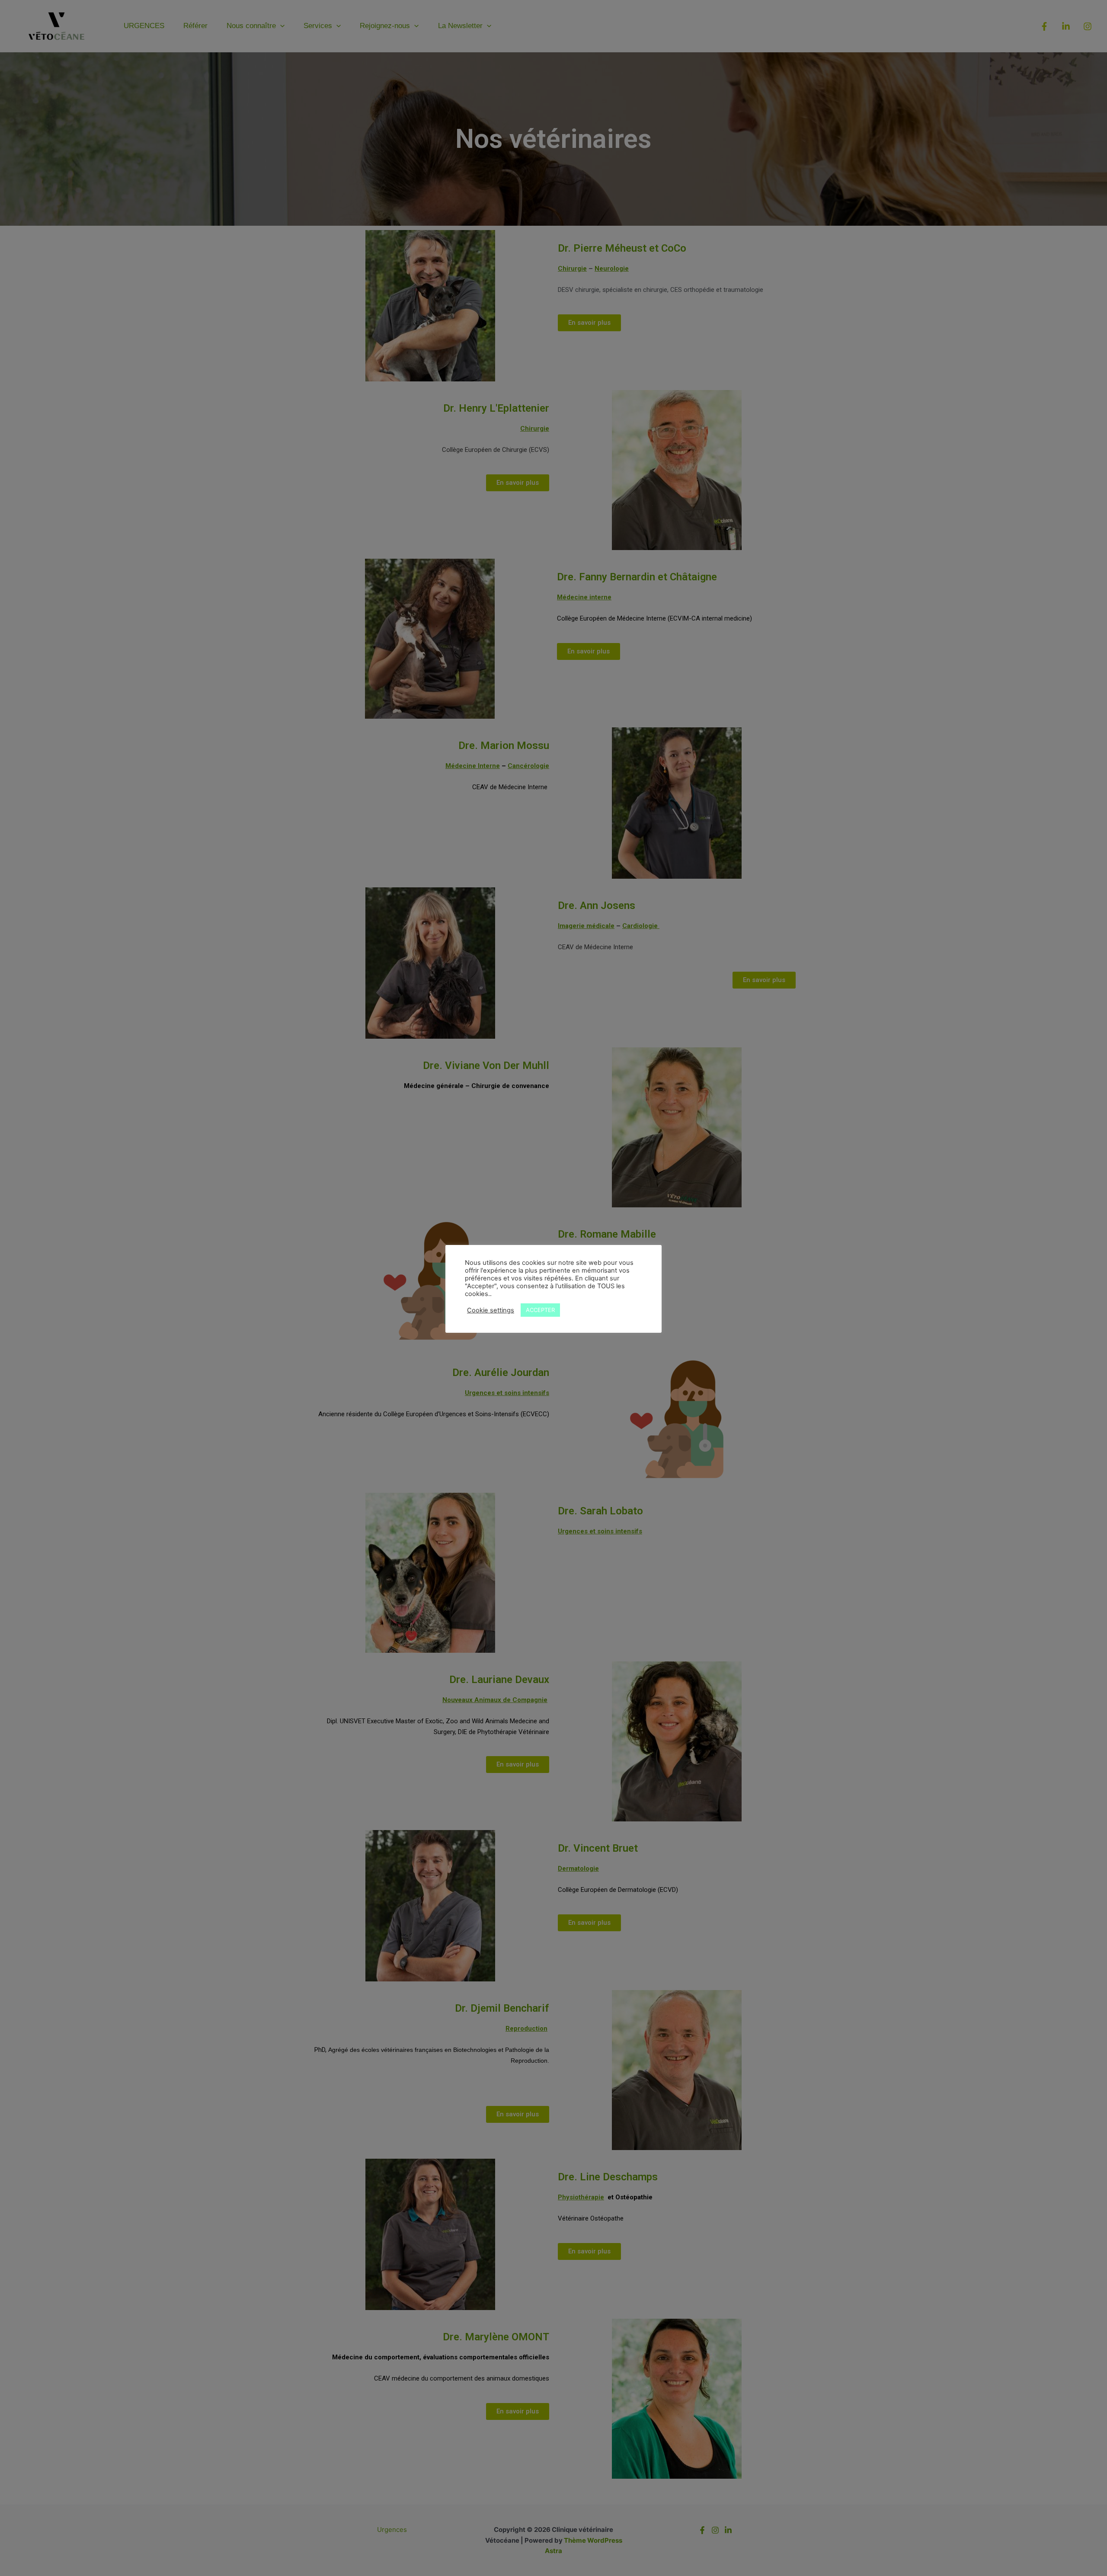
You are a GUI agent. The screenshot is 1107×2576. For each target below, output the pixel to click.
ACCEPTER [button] (540, 1310)
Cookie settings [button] (491, 1310)
